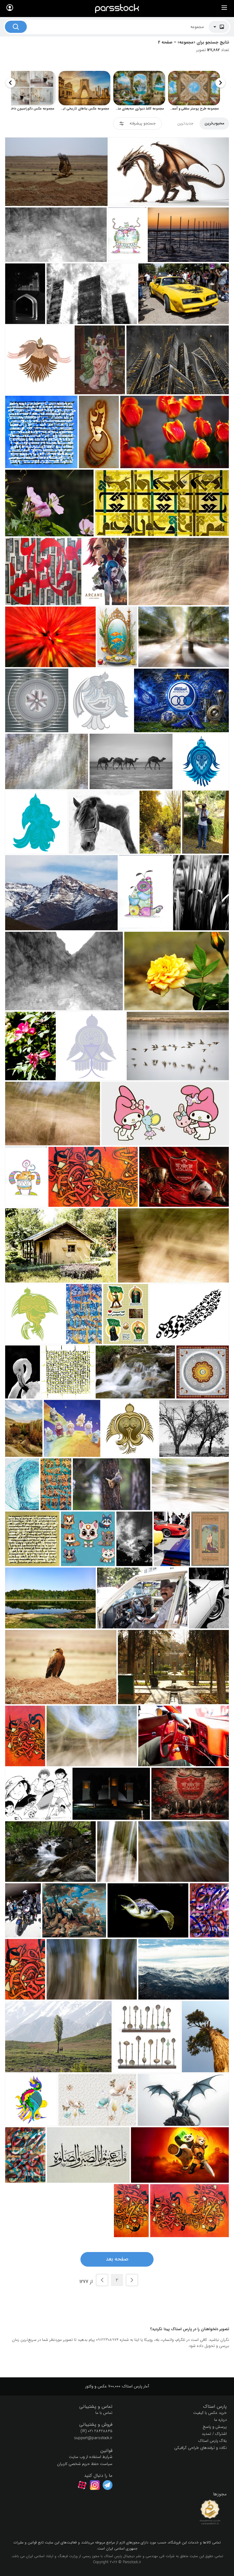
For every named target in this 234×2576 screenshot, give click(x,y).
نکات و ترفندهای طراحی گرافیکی (200, 2448)
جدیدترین (185, 123)
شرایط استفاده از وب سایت (91, 2457)
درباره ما (220, 2420)
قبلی (132, 2280)
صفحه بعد (117, 2259)
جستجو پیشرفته (143, 123)
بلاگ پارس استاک (213, 2441)
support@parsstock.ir (93, 2438)
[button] (174, 2407)
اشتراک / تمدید (214, 2434)
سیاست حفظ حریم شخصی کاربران (85, 2464)
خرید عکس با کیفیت (210, 2413)
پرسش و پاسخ (215, 2427)
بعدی (102, 2280)
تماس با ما (104, 2413)
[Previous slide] (220, 83)
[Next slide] (11, 83)
